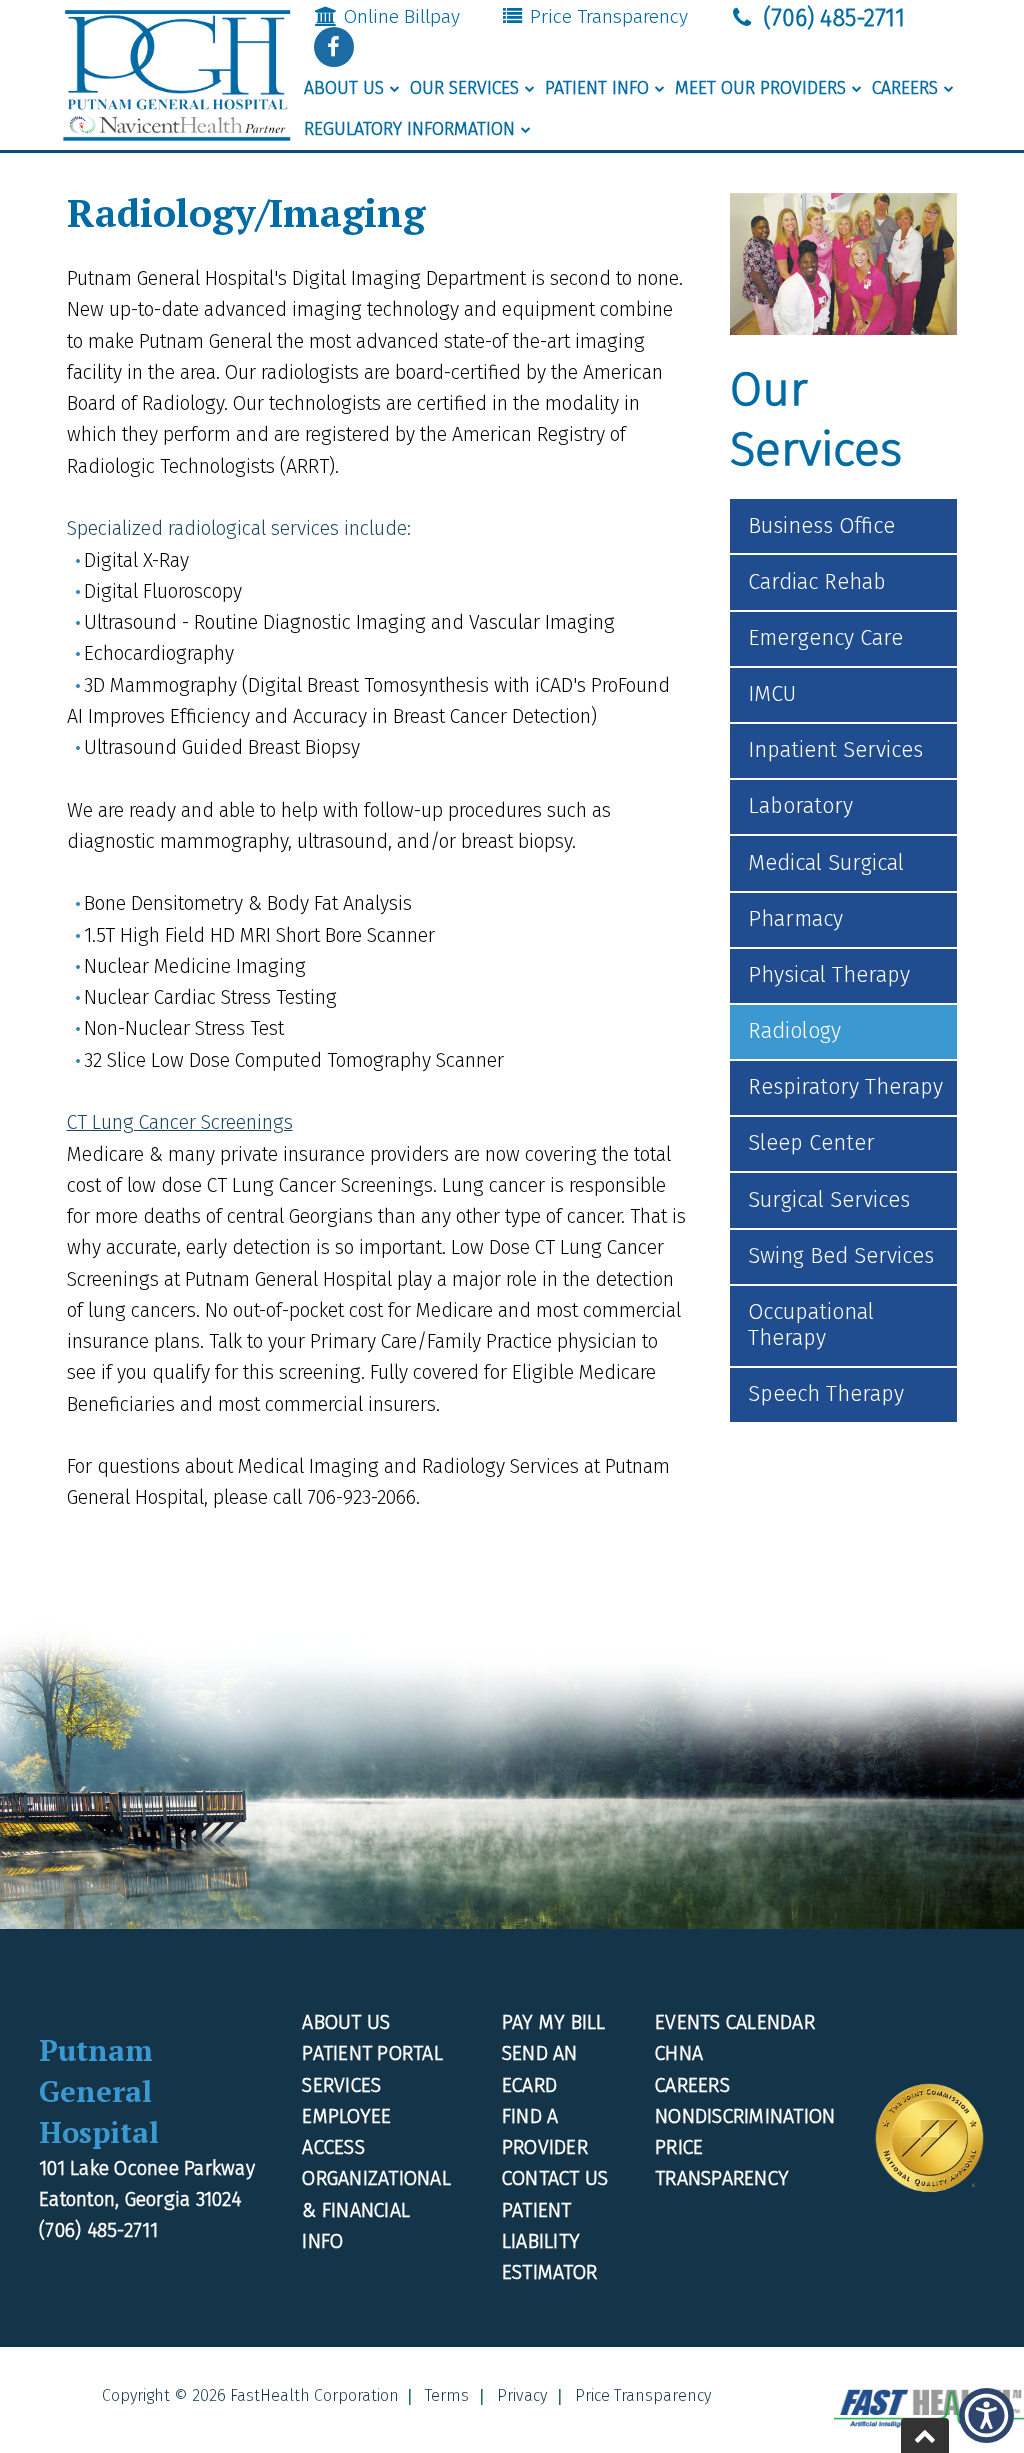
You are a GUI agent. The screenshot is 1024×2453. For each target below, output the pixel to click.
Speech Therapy (826, 1394)
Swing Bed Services (841, 1256)
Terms (447, 2395)
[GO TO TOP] (925, 2435)
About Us (344, 88)
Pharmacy (795, 919)
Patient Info (597, 88)
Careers (905, 88)
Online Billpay (399, 16)
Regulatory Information (409, 129)
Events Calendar (735, 2022)
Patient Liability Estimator (549, 2242)
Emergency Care (825, 638)
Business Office (821, 526)
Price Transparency (606, 16)
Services (341, 2085)
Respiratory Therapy (845, 1087)
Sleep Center (811, 1143)
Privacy (522, 2395)
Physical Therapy (829, 975)
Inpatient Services (835, 750)
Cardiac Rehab (817, 582)
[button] (334, 47)
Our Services (464, 88)
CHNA (679, 2053)
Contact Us (555, 2178)
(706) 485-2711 (831, 18)
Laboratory (800, 806)
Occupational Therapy (811, 1325)
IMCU (772, 694)
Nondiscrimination (745, 2116)
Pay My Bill (554, 2022)
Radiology (794, 1031)
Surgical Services (829, 1200)
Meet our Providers (760, 88)
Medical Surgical (826, 863)
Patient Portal (372, 2053)
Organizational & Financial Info (376, 2210)
